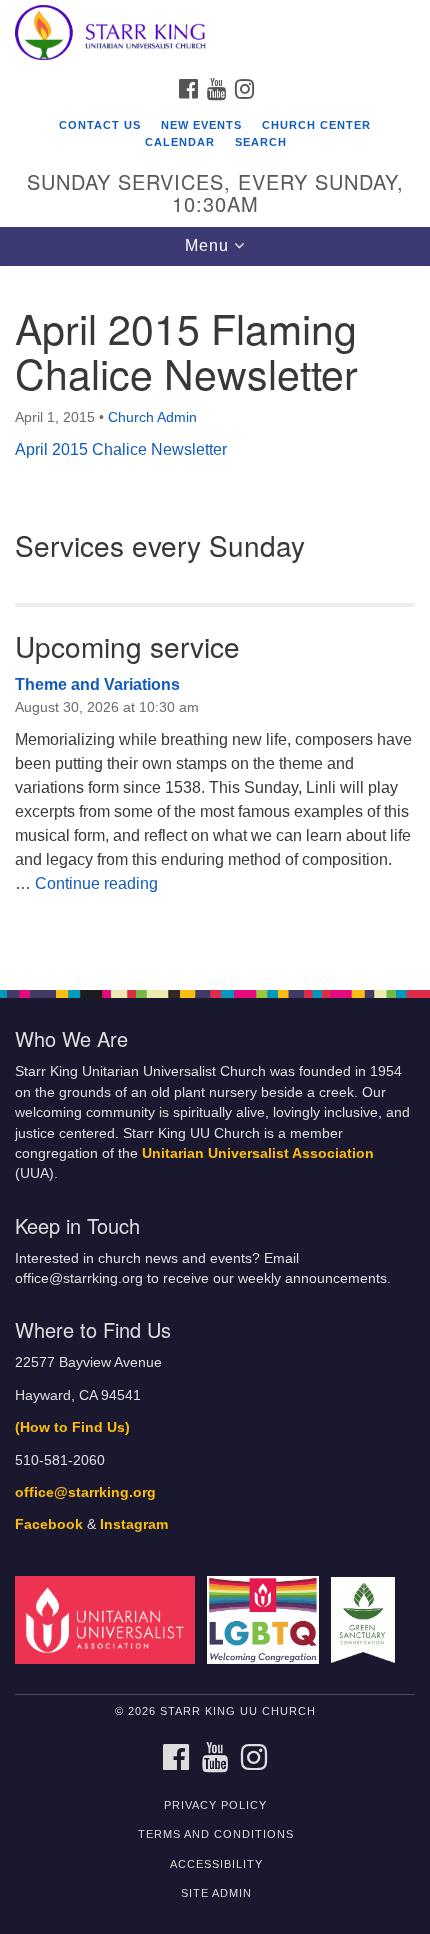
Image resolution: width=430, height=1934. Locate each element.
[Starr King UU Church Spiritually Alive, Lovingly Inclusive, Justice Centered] (215, 34)
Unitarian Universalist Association (258, 1153)
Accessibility (216, 1864)
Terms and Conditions (216, 1834)
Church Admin (152, 417)
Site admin (216, 1893)
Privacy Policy (215, 1805)
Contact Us (100, 125)
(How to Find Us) (72, 1427)
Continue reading (96, 883)
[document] (215, 617)
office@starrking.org (85, 1492)
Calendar (180, 142)
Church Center (316, 125)
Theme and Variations (97, 684)
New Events (201, 125)
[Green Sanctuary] (367, 1619)
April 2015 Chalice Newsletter (121, 449)
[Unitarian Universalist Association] (109, 1619)
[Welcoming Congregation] (267, 1619)
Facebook (49, 1524)
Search (261, 142)
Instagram (134, 1524)
